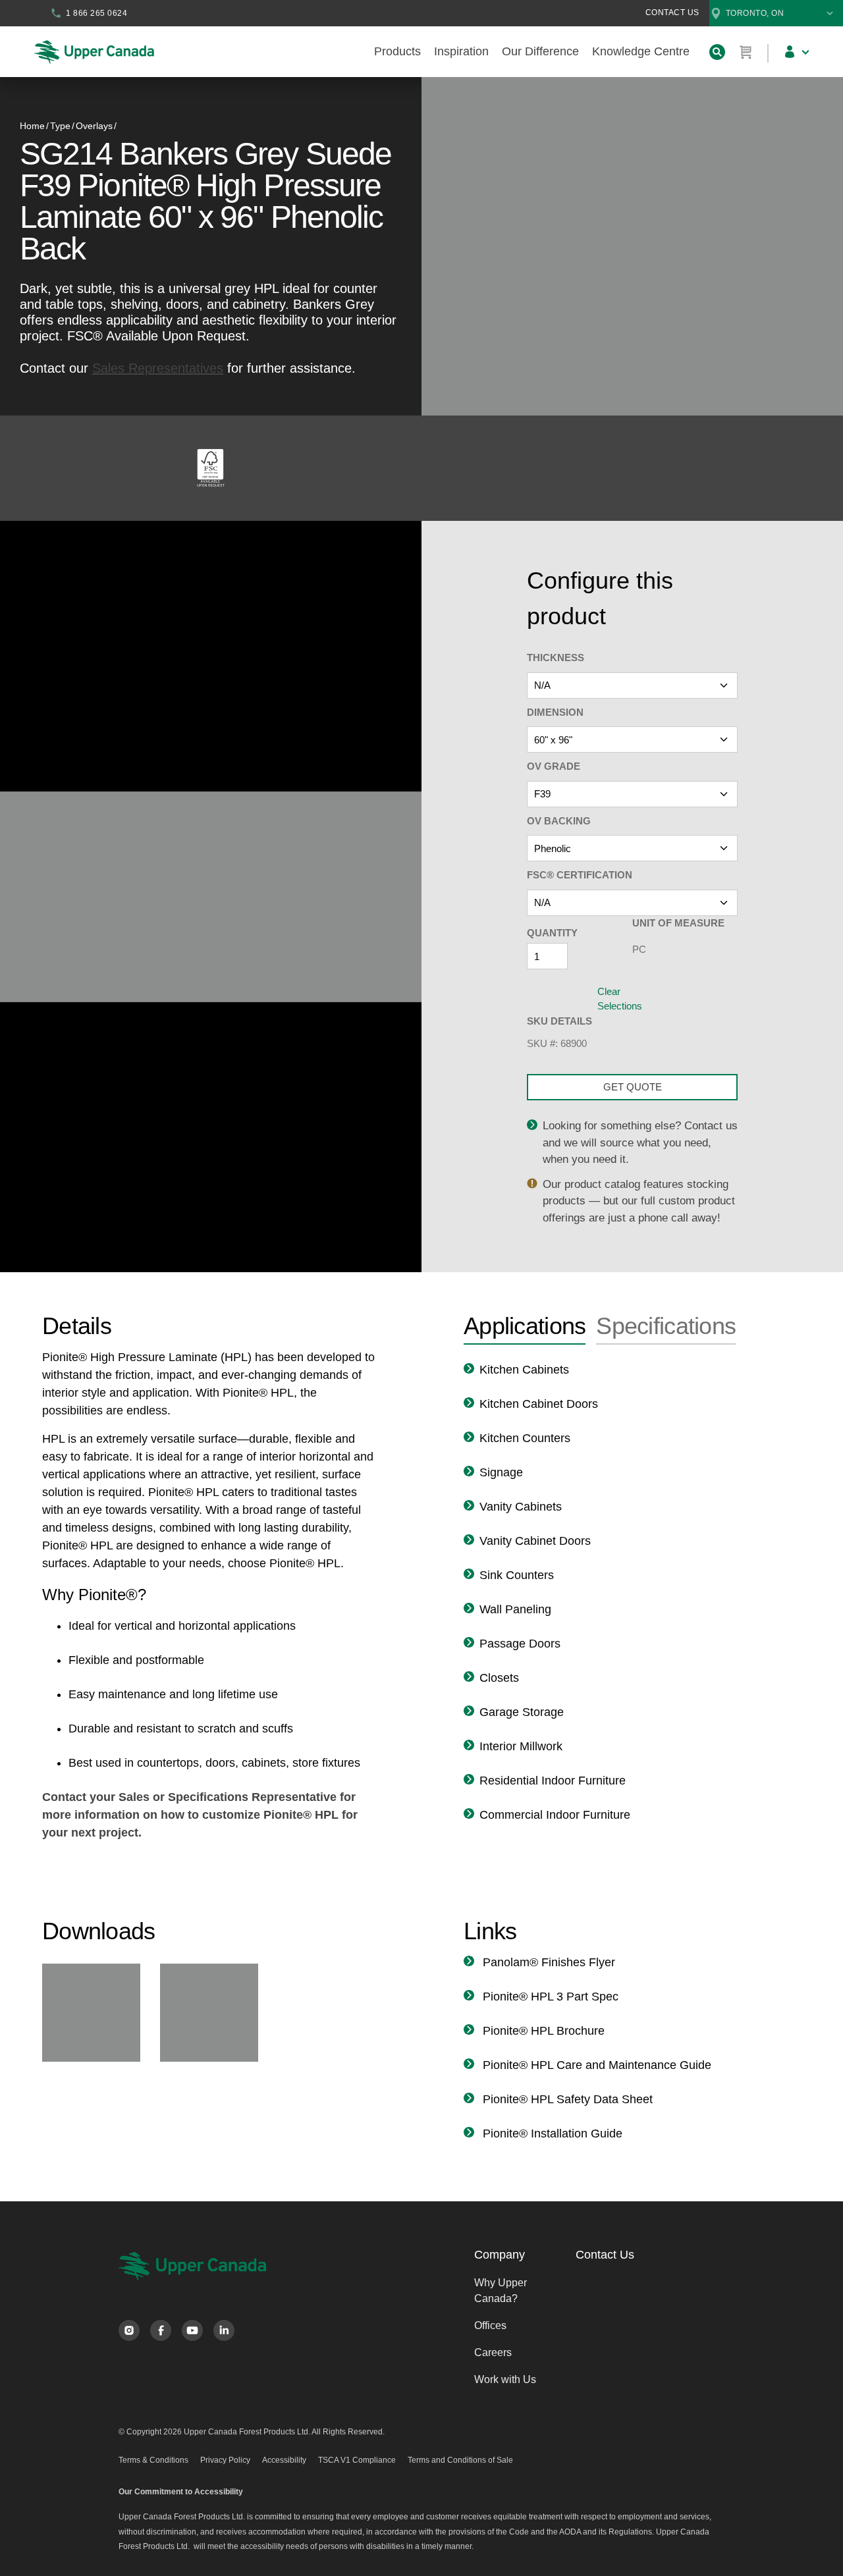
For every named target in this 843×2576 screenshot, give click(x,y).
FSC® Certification (580, 875)
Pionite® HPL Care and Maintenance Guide (595, 2065)
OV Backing (559, 821)
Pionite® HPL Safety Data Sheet (566, 2099)
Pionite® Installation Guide (551, 2133)
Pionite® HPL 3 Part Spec (549, 1997)
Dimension (555, 712)
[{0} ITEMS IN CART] (746, 52)
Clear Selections (620, 999)
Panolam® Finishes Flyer (547, 1962)
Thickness (556, 657)
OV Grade (554, 766)
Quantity (552, 933)
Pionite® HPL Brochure (542, 2031)
